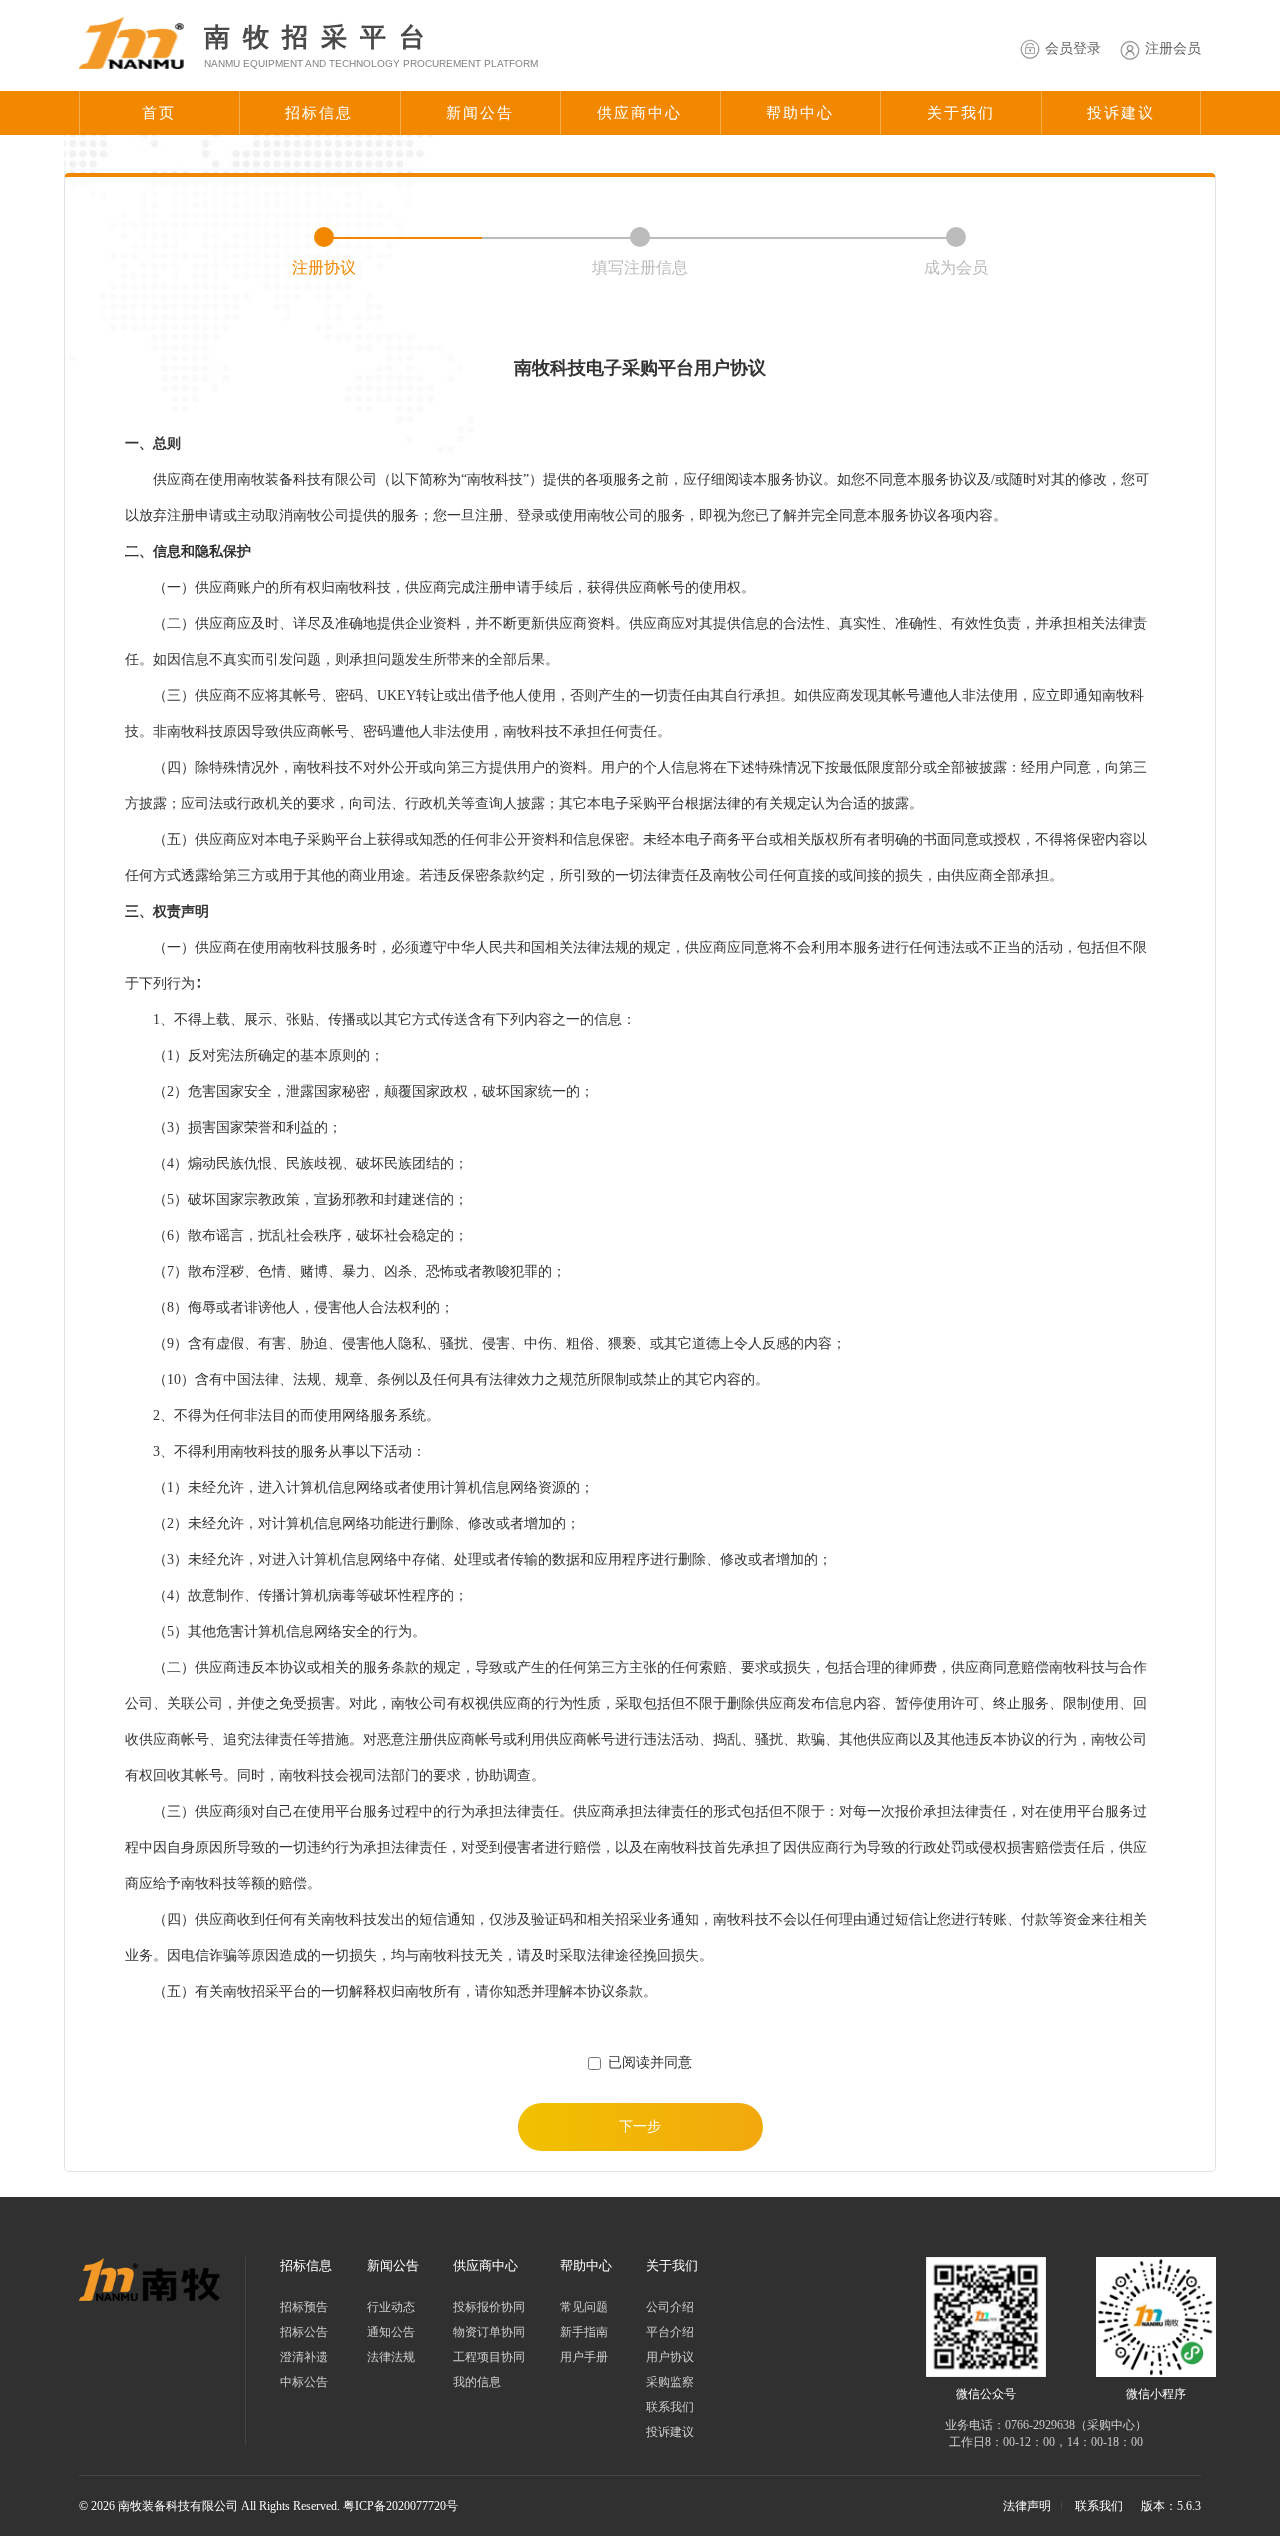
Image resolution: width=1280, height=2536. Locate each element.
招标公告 (304, 2332)
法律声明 (1027, 2506)
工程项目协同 (489, 2357)
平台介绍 (670, 2332)
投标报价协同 (489, 2307)
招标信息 (319, 113)
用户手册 (584, 2357)
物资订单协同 (489, 2332)
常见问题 (584, 2307)
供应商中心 (639, 113)
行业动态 (391, 2307)
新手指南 (584, 2332)
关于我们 (961, 113)
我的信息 (477, 2382)
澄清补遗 (304, 2357)
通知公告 (391, 2332)
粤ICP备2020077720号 (400, 2506)
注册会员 (1173, 48)
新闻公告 (480, 113)
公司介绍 (670, 2307)
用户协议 (670, 2357)
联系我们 (670, 2407)
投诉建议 (1121, 113)
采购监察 (670, 2382)
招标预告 (304, 2307)
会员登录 (1073, 48)
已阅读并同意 (650, 2062)
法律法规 (391, 2357)
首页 (159, 113)
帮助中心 (800, 113)
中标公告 (304, 2382)
